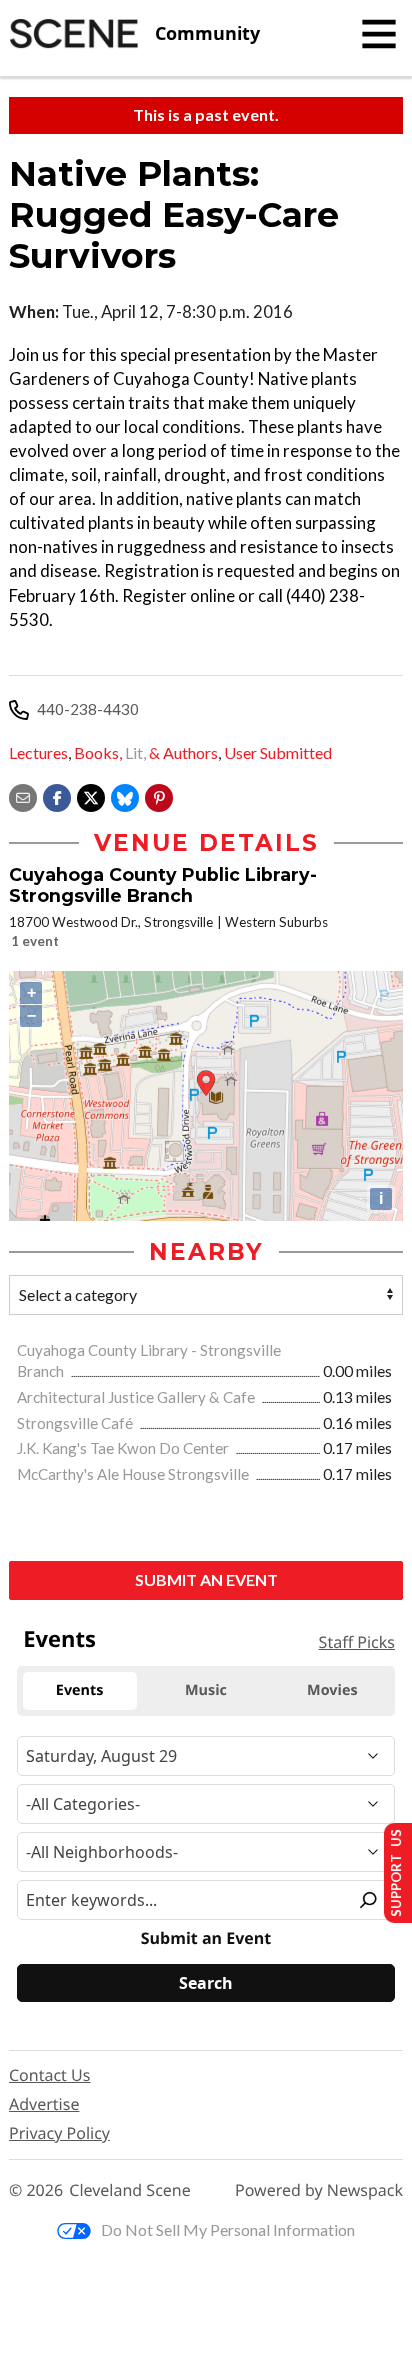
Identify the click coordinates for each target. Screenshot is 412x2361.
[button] (159, 795)
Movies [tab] (332, 1690)
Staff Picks (357, 1642)
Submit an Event (206, 1579)
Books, (98, 752)
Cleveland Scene (130, 2190)
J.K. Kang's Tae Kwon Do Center (124, 1448)
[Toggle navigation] (379, 34)
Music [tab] (206, 1690)
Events (59, 1639)
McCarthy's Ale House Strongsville (134, 1474)
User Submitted (278, 752)
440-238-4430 (88, 709)
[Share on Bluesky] (125, 795)
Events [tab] (80, 1690)
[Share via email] (23, 795)
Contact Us (49, 2075)
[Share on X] (91, 795)
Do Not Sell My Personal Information (228, 2229)
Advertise (44, 2104)
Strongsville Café (76, 1423)
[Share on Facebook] (57, 795)
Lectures (38, 752)
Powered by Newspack (319, 2190)
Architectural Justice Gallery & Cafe (137, 1397)
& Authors (183, 752)
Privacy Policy (59, 2133)
